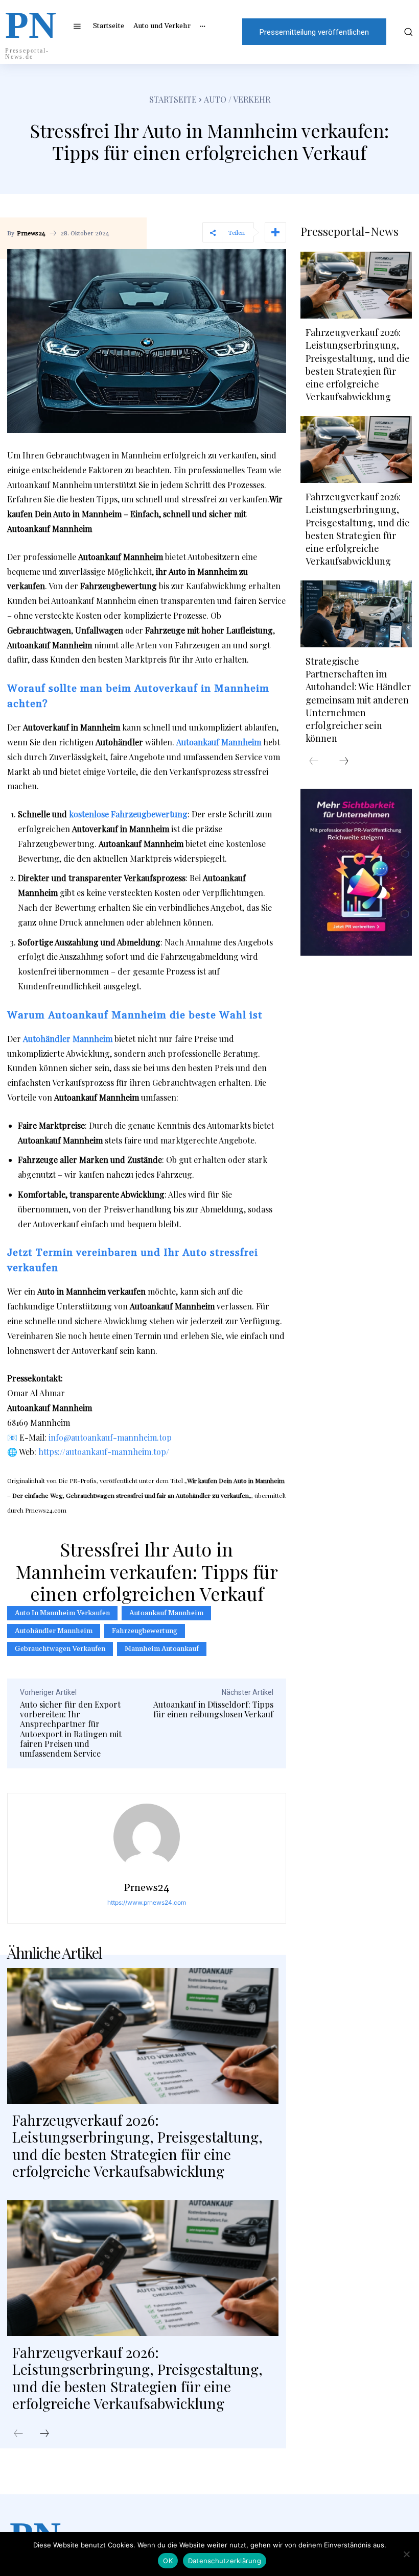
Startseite (173, 99)
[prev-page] (18, 2434)
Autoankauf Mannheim (166, 1613)
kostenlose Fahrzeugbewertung (128, 814)
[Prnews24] (147, 1837)
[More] (275, 232)
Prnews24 (31, 234)
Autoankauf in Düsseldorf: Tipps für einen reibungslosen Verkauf (213, 1709)
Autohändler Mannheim (54, 1631)
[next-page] (44, 2434)
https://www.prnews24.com (147, 1902)
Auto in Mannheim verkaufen (62, 1613)
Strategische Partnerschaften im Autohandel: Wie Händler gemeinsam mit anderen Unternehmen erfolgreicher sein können (358, 700)
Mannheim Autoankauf (162, 1649)
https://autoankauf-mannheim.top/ (104, 1452)
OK (168, 2561)
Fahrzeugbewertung (145, 1631)
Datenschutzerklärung (225, 2561)
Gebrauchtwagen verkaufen (60, 1649)
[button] (406, 32)
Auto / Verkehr (237, 99)
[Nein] (406, 2554)
